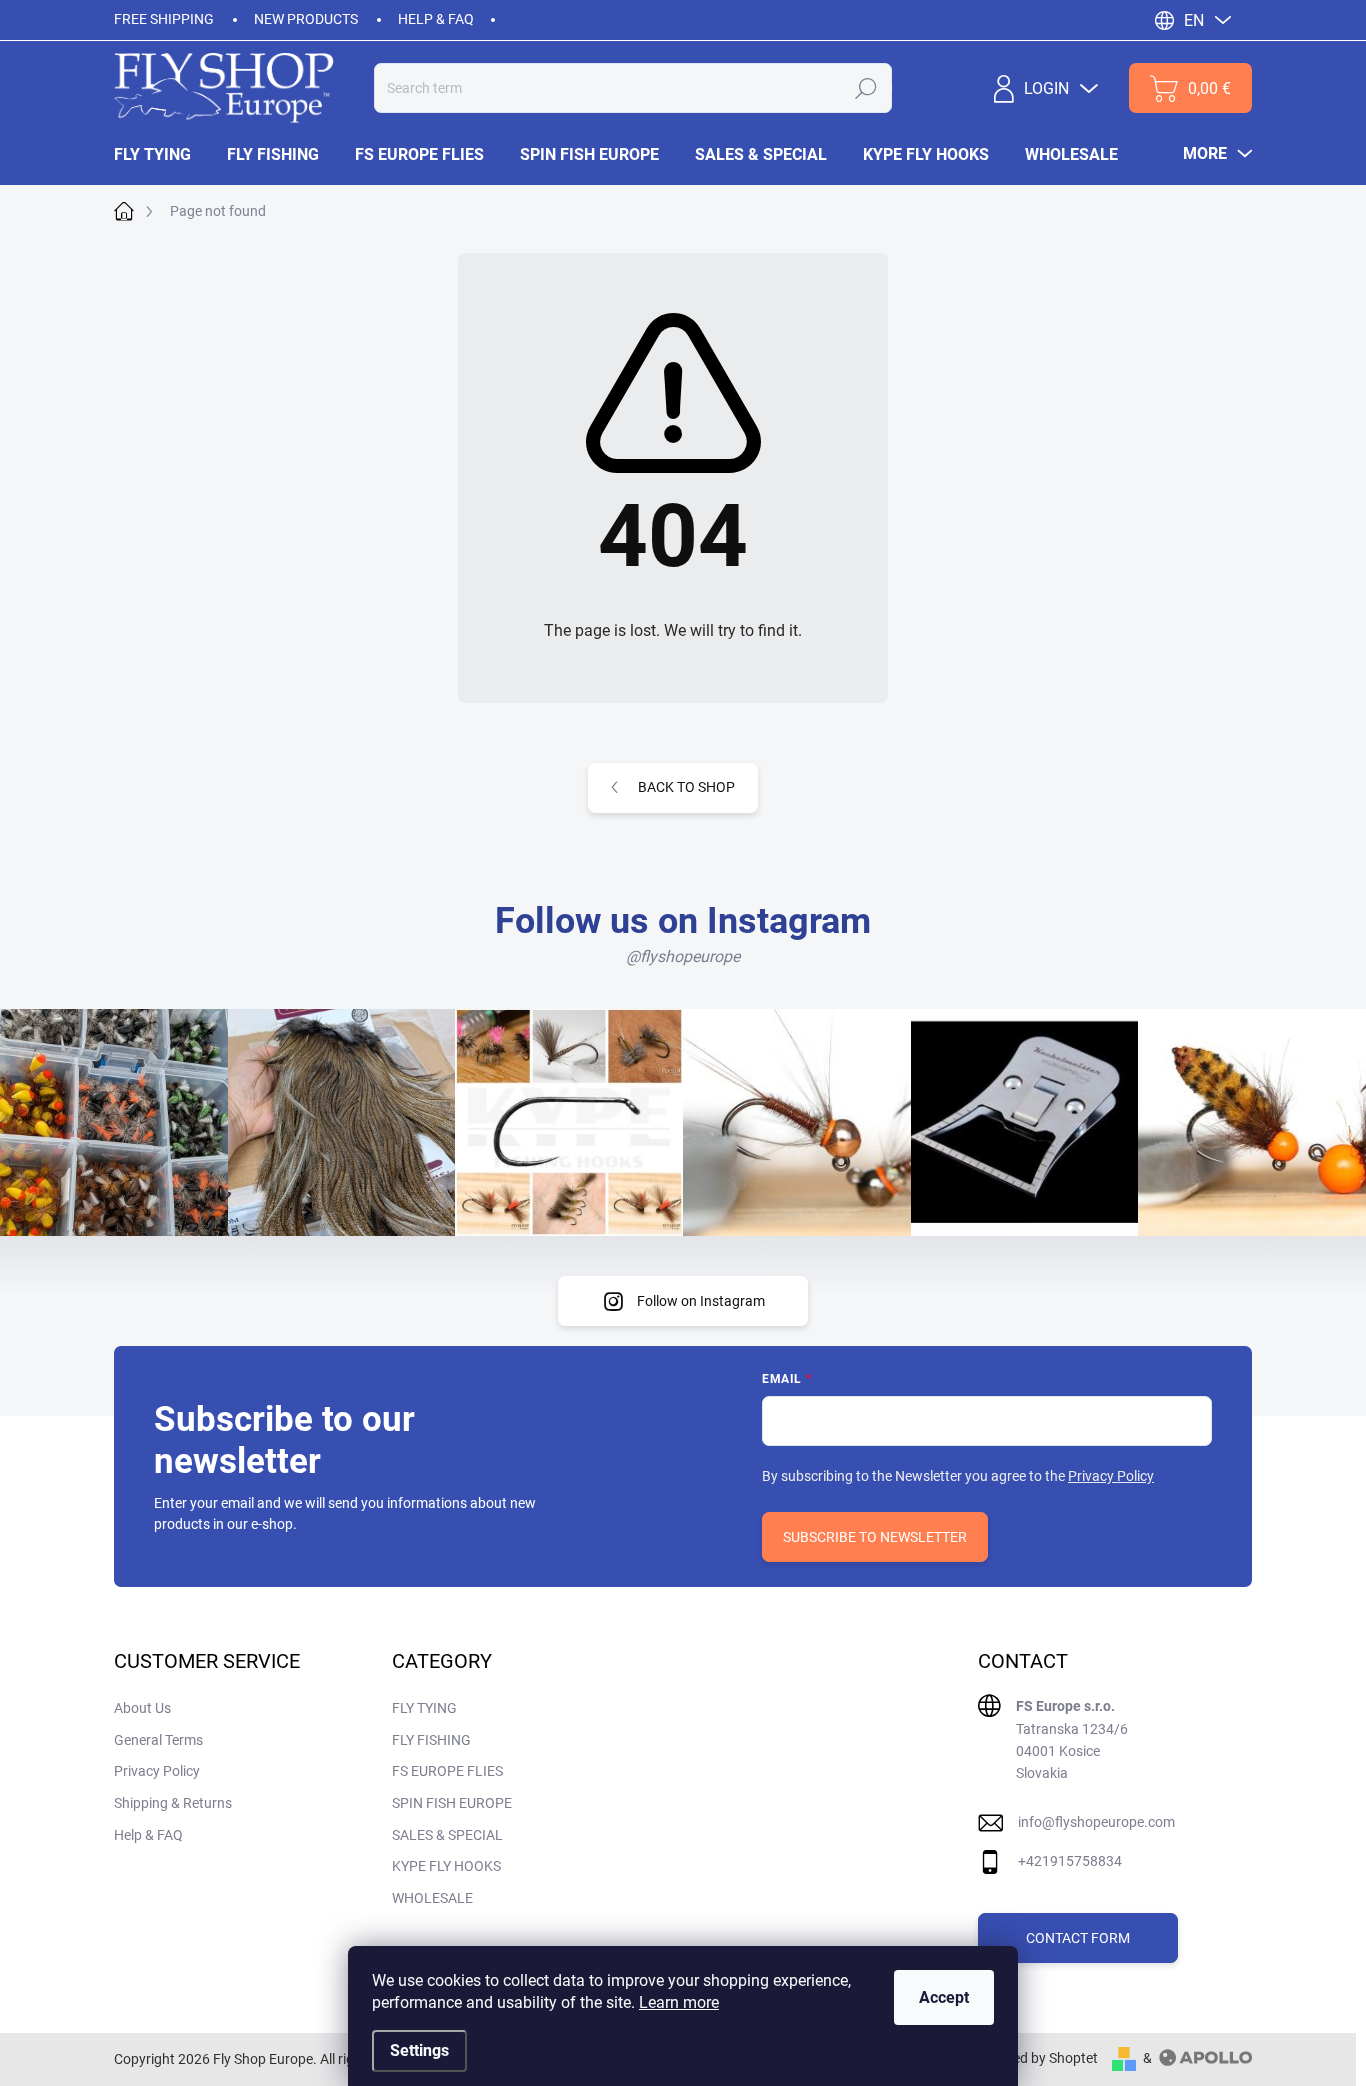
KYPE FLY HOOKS (446, 1866)
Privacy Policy (1111, 1476)
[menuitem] (161, 155)
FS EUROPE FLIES (447, 1771)
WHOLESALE (432, 1898)
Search (866, 88)
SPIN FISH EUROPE (452, 1803)
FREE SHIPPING (164, 19)
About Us (142, 1708)
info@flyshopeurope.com (1096, 1822)
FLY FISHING (431, 1740)
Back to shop (686, 787)
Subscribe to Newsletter (875, 1537)
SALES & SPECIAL (447, 1835)
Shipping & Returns (173, 1803)
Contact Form (1078, 1938)
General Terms (158, 1740)
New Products (306, 19)
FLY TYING (424, 1708)
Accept (944, 1997)
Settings (419, 2050)
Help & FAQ (436, 19)
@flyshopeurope (683, 956)
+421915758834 (1070, 1861)
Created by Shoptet (1038, 2058)
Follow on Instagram (701, 1301)
